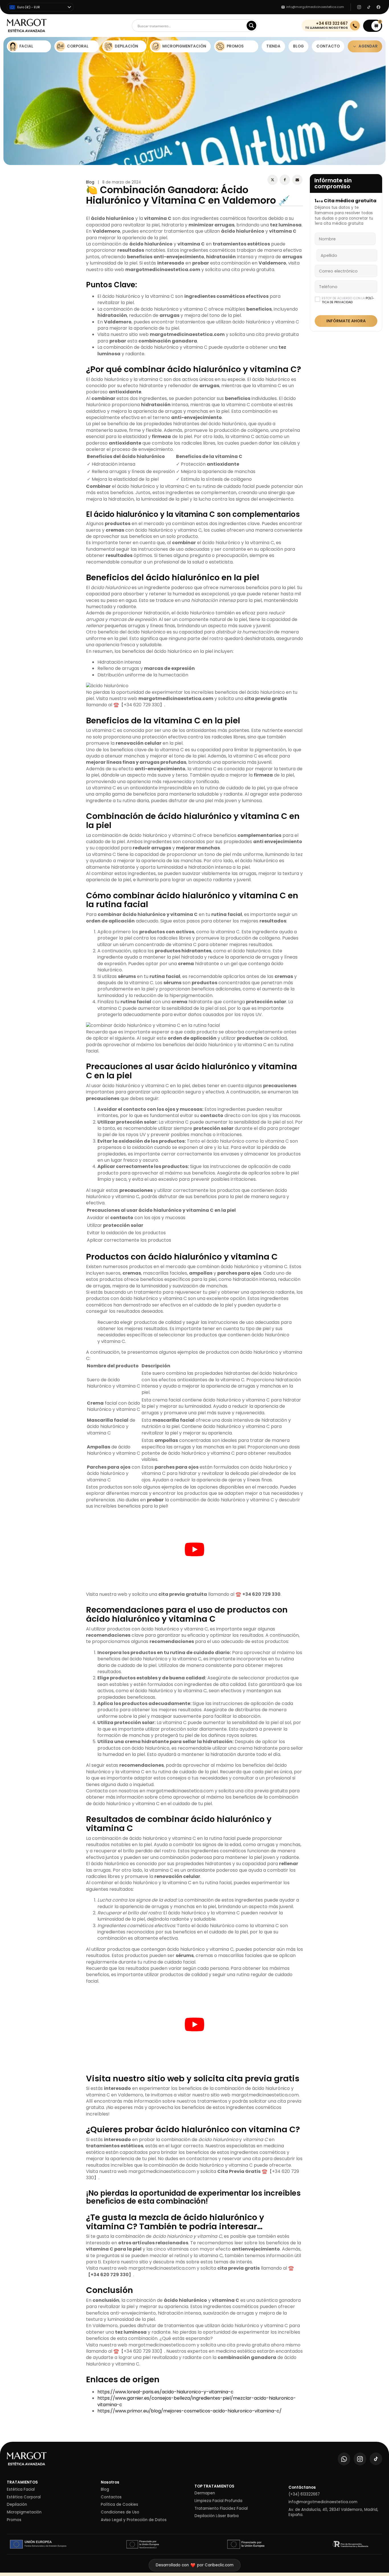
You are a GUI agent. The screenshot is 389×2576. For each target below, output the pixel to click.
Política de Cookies (119, 2505)
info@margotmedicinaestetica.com (323, 2502)
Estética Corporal (24, 2497)
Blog (90, 182)
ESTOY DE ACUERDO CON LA (348, 300)
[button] (373, 26)
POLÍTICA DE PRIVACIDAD (348, 300)
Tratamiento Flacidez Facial (221, 2509)
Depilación (17, 2505)
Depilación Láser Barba (217, 2516)
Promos (14, 2520)
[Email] (297, 180)
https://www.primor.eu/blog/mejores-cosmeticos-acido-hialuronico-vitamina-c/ (190, 2411)
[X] (273, 180)
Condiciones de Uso (120, 2512)
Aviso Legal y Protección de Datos (134, 2520)
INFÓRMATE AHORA (346, 321)
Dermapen (205, 2493)
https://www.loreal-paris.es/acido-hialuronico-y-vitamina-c (165, 2392)
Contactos (111, 2497)
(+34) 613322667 (304, 2494)
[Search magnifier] (251, 26)
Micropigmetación (24, 2512)
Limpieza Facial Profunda (218, 2501)
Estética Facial (21, 2490)
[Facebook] (285, 180)
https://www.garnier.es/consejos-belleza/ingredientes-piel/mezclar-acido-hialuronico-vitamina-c (197, 2401)
